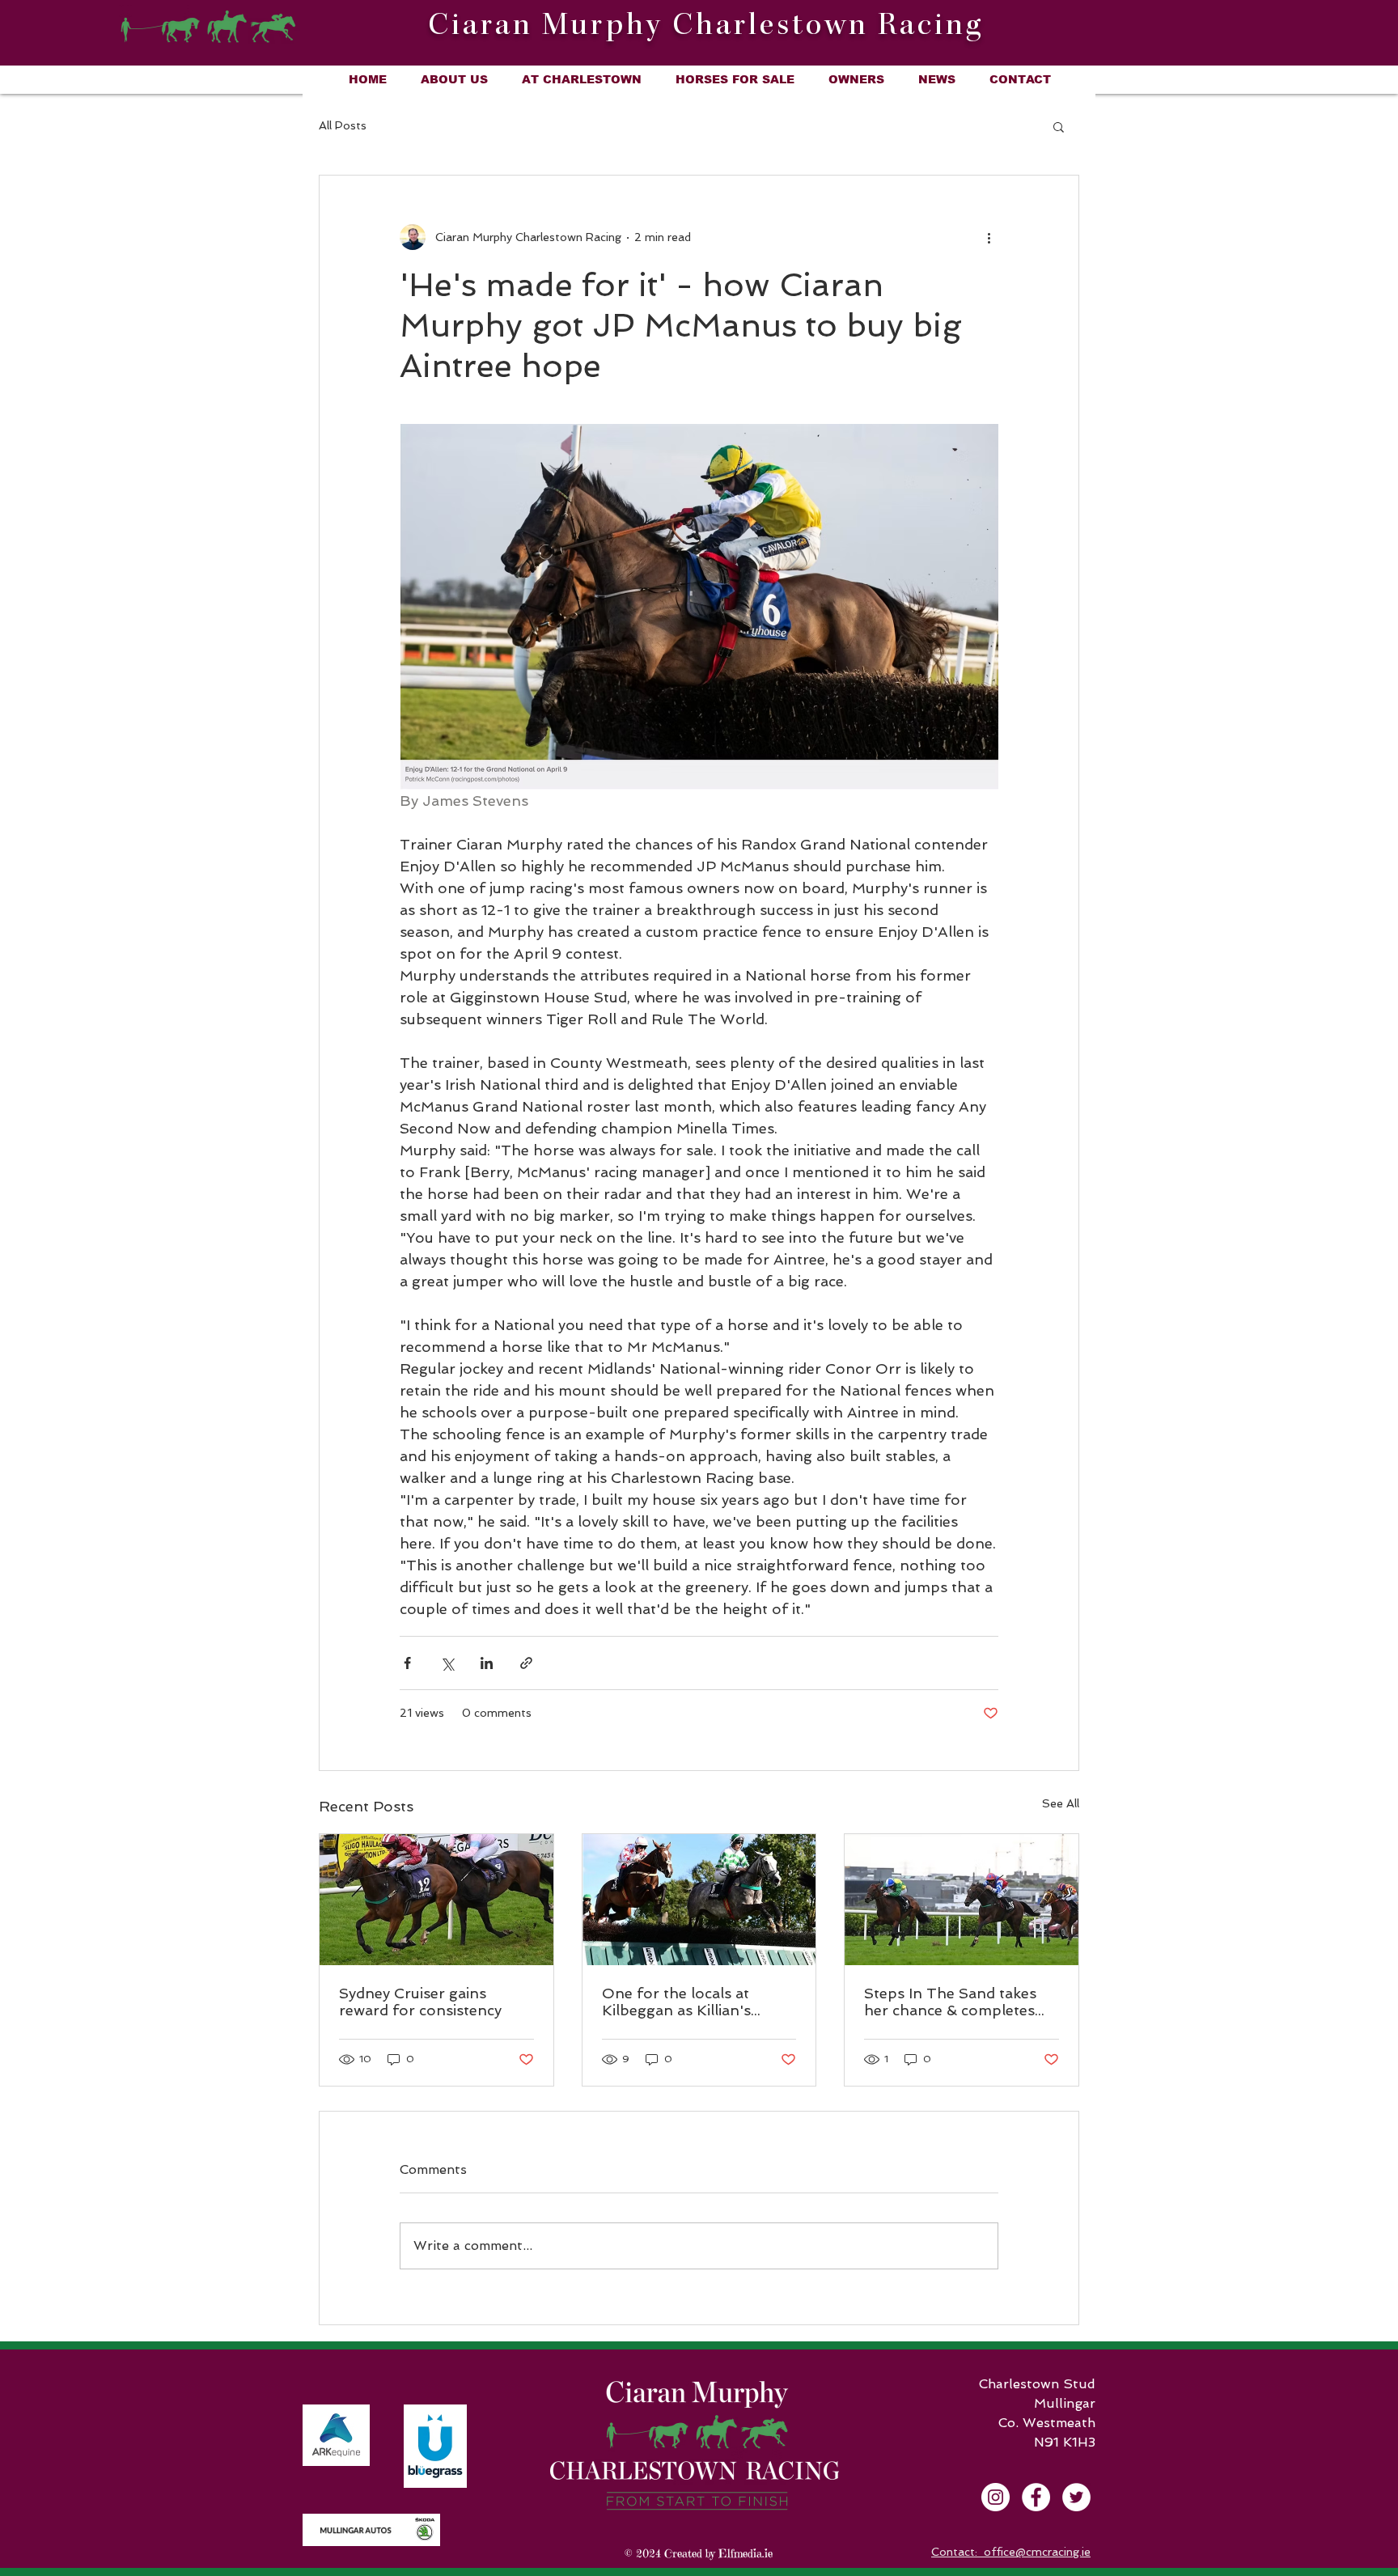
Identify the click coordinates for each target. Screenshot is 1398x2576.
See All (1061, 1803)
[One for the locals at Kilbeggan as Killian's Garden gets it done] (699, 1900)
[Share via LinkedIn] (487, 1663)
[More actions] (989, 237)
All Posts (343, 125)
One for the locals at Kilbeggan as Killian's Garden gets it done (676, 2002)
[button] (1059, 126)
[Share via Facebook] (407, 1663)
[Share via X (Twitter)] (447, 1663)
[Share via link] (526, 1663)
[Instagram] (996, 2497)
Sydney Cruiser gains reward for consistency (420, 2002)
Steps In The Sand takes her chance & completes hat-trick (950, 2002)
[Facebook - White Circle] (1036, 2497)
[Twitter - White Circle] (1076, 2497)
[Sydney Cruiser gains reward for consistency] (436, 1900)
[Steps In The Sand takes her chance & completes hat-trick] (962, 1900)
